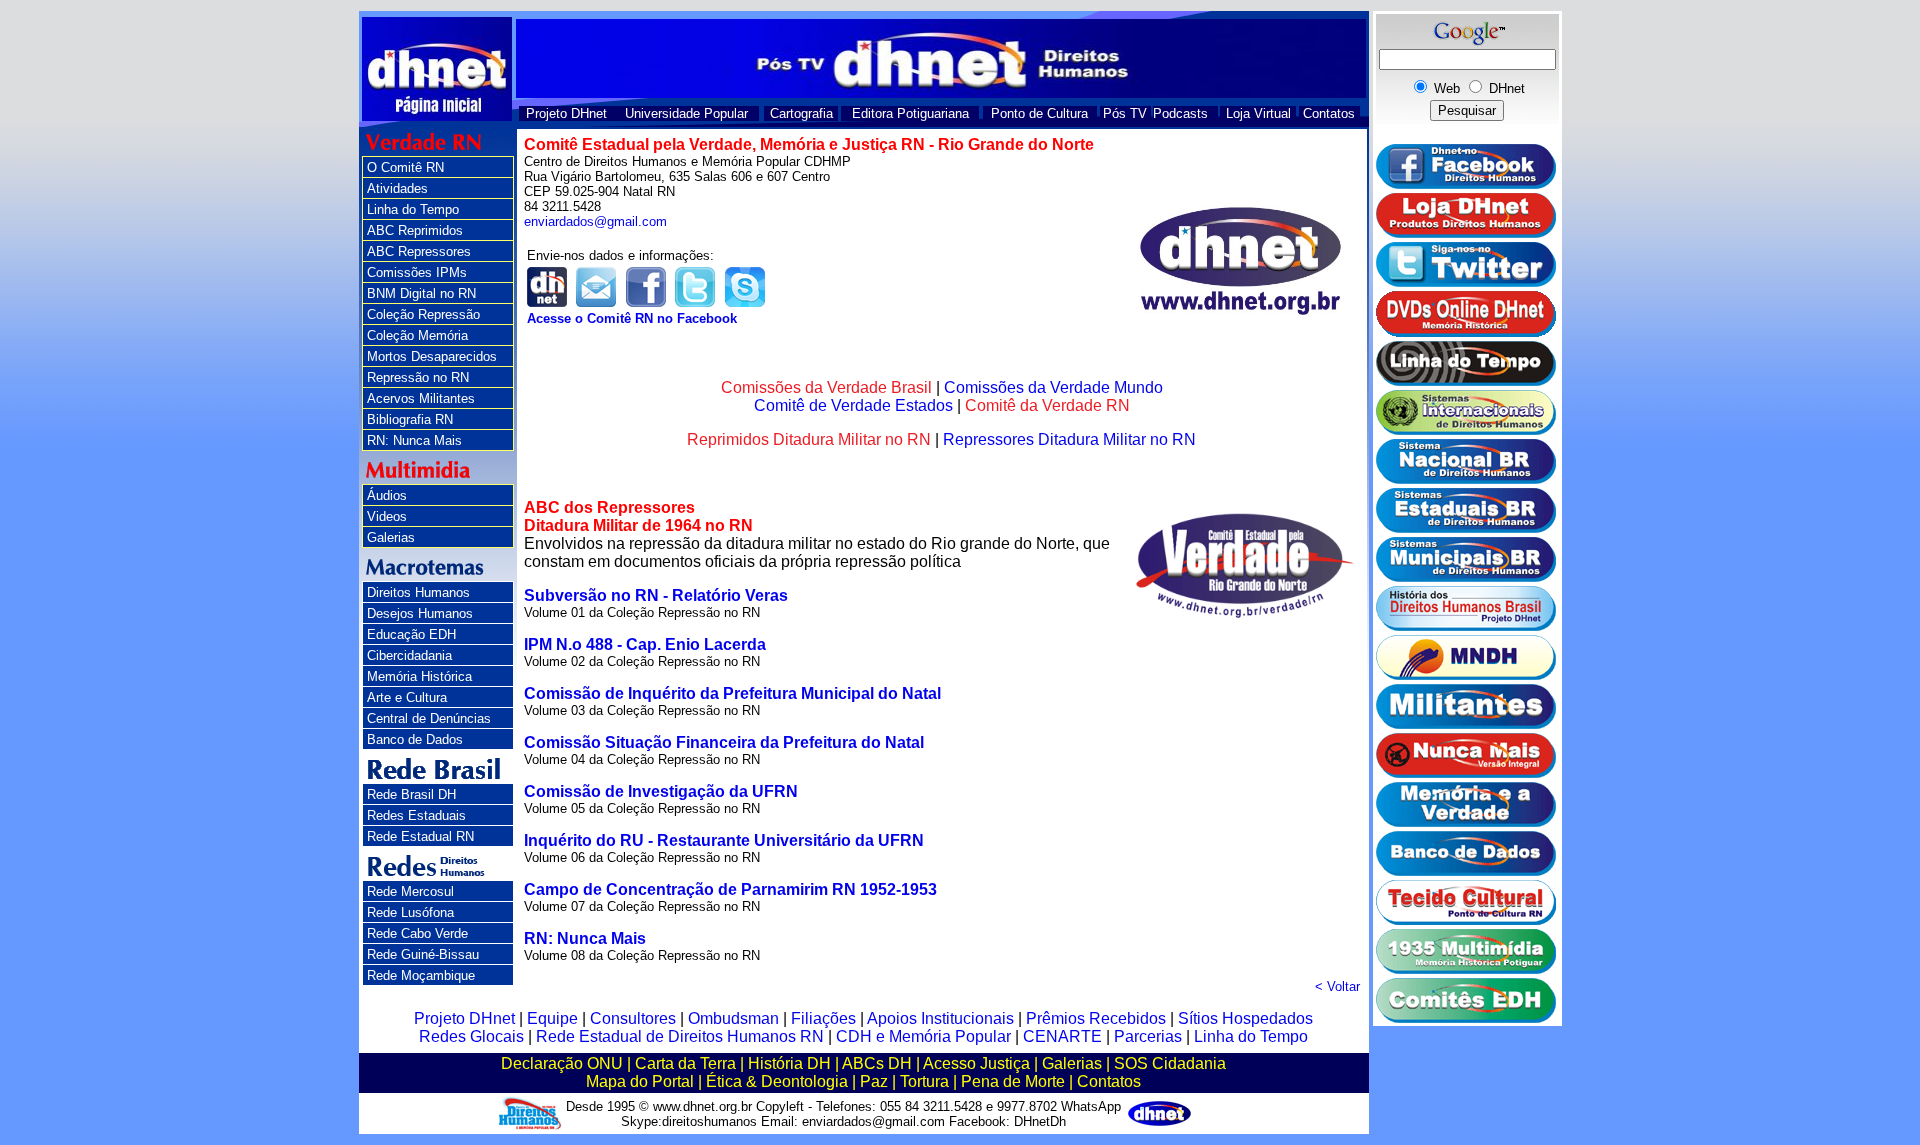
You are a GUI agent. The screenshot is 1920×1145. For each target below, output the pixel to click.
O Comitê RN (405, 167)
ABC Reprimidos (415, 230)
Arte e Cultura (407, 697)
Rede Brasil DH (411, 794)
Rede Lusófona (410, 912)
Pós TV (1125, 113)
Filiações (823, 1018)
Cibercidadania (409, 655)
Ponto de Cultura (1039, 113)
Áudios (387, 495)
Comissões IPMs (417, 272)
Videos (387, 516)
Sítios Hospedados (1245, 1018)
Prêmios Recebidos (1096, 1018)
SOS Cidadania (1170, 1063)
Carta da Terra (685, 1063)
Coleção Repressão (423, 314)
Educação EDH (411, 634)
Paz (874, 1081)
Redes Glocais (471, 1036)
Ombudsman (733, 1018)
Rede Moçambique (421, 975)
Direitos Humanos (418, 592)
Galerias (391, 537)
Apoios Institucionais (940, 1018)
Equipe (552, 1018)
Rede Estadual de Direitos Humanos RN (680, 1036)
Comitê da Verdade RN (1047, 405)
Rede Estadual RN (420, 836)
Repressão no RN (418, 377)
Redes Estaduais (416, 815)
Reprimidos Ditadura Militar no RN (809, 439)
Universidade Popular (686, 113)
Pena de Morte (1013, 1081)
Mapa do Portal (640, 1081)
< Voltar (1337, 986)
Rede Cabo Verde (417, 933)
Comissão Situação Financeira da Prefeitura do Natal (724, 742)
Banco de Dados (415, 739)
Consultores (633, 1018)
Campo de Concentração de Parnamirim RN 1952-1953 (730, 889)
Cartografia (801, 113)
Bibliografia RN (410, 419)
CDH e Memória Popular (923, 1036)
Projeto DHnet (566, 113)
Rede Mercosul (410, 891)
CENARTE (1062, 1036)
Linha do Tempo (413, 209)
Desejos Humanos (420, 613)
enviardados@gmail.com (595, 221)
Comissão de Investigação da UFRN (661, 791)
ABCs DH (877, 1063)
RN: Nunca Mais (414, 440)
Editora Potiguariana (910, 113)
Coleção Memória (417, 335)
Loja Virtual (1258, 113)
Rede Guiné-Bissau (423, 954)
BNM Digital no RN (421, 293)
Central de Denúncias (429, 718)
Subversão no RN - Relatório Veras (656, 595)
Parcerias (1148, 1036)
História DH (789, 1063)
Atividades (397, 188)
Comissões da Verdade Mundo (1053, 387)
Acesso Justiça (976, 1063)
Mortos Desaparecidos (432, 356)
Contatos (1329, 113)
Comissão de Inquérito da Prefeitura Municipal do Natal (732, 693)
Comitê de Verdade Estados (853, 405)
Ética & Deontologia (777, 1081)
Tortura (924, 1081)
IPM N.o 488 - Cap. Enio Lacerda (645, 644)
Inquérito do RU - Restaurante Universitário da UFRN (724, 840)
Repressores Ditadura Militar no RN (1069, 439)
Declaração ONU (562, 1063)
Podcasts (1180, 113)
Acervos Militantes (421, 398)
